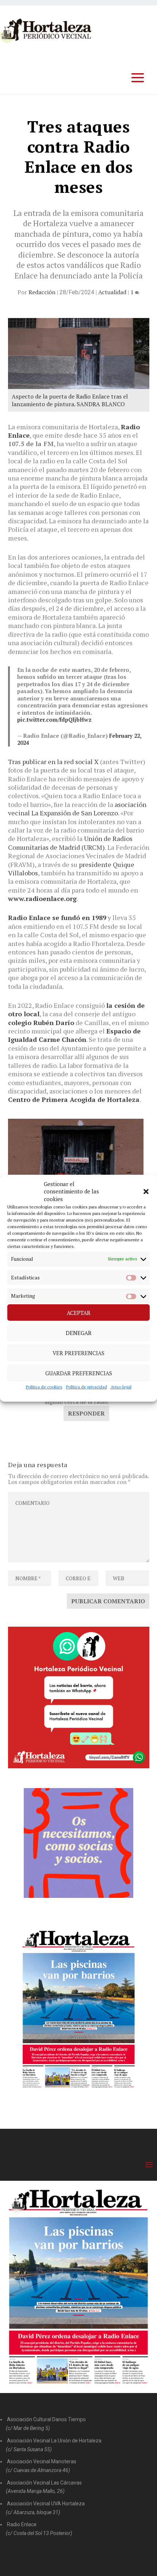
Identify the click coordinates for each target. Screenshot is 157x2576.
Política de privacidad (87, 1387)
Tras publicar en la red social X (53, 762)
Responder (86, 1413)
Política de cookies (44, 1387)
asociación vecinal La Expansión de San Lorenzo (77, 809)
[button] (146, 1192)
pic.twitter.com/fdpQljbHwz (54, 719)
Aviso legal (121, 1387)
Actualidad (112, 292)
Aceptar (79, 1313)
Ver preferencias (78, 1353)
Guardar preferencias (79, 1373)
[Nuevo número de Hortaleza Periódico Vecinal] (79, 2009)
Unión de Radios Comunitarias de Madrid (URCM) (70, 843)
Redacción (42, 292)
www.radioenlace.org (42, 898)
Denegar (79, 1333)
